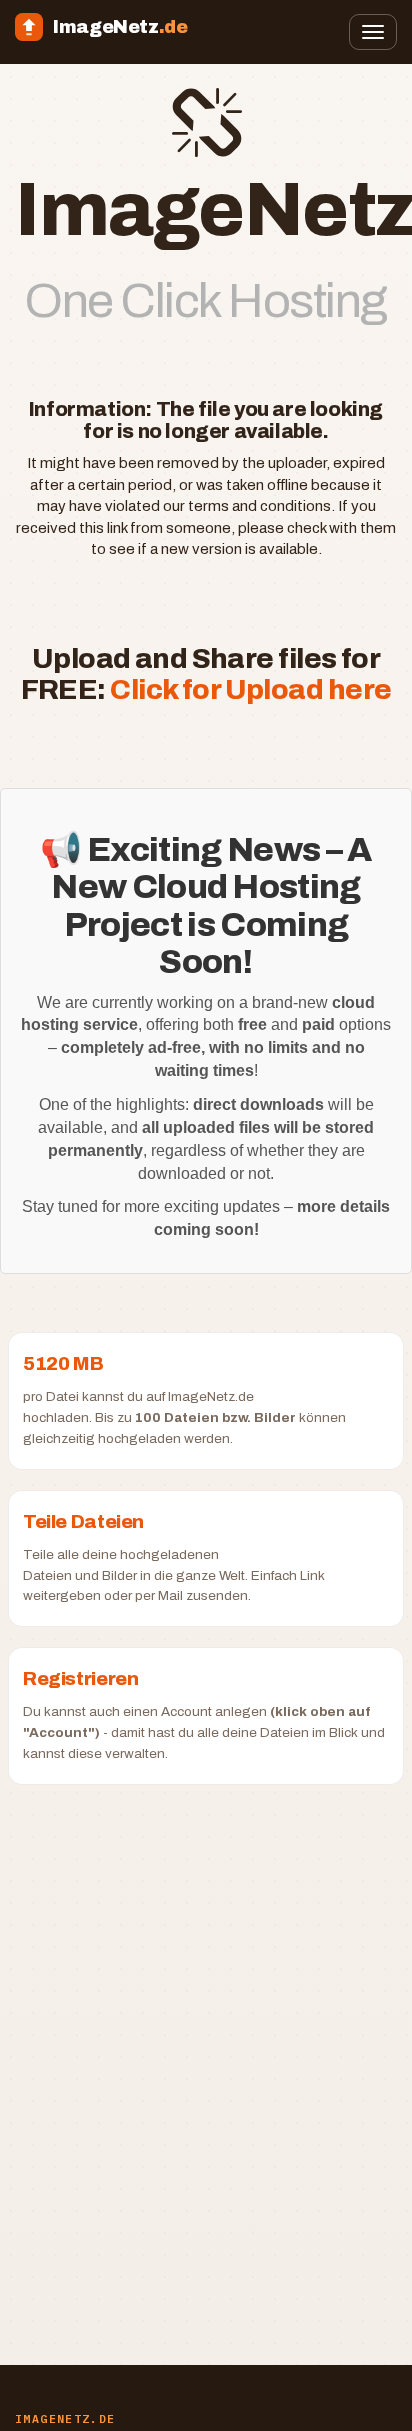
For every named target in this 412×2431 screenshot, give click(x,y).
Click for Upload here (250, 689)
